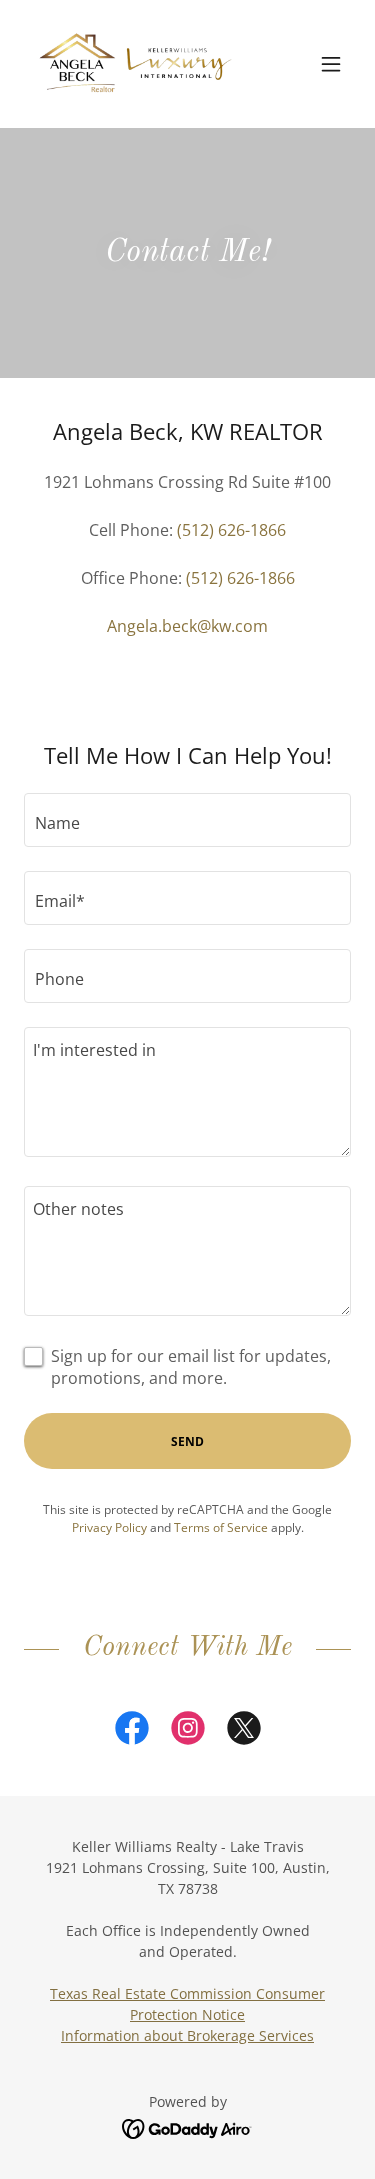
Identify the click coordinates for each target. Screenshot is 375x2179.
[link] (136, 64)
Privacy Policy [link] (109, 1527)
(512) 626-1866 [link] (231, 530)
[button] (331, 64)
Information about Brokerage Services (187, 2035)
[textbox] (187, 820)
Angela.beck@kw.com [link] (187, 626)
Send (187, 1441)
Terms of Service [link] (221, 1527)
